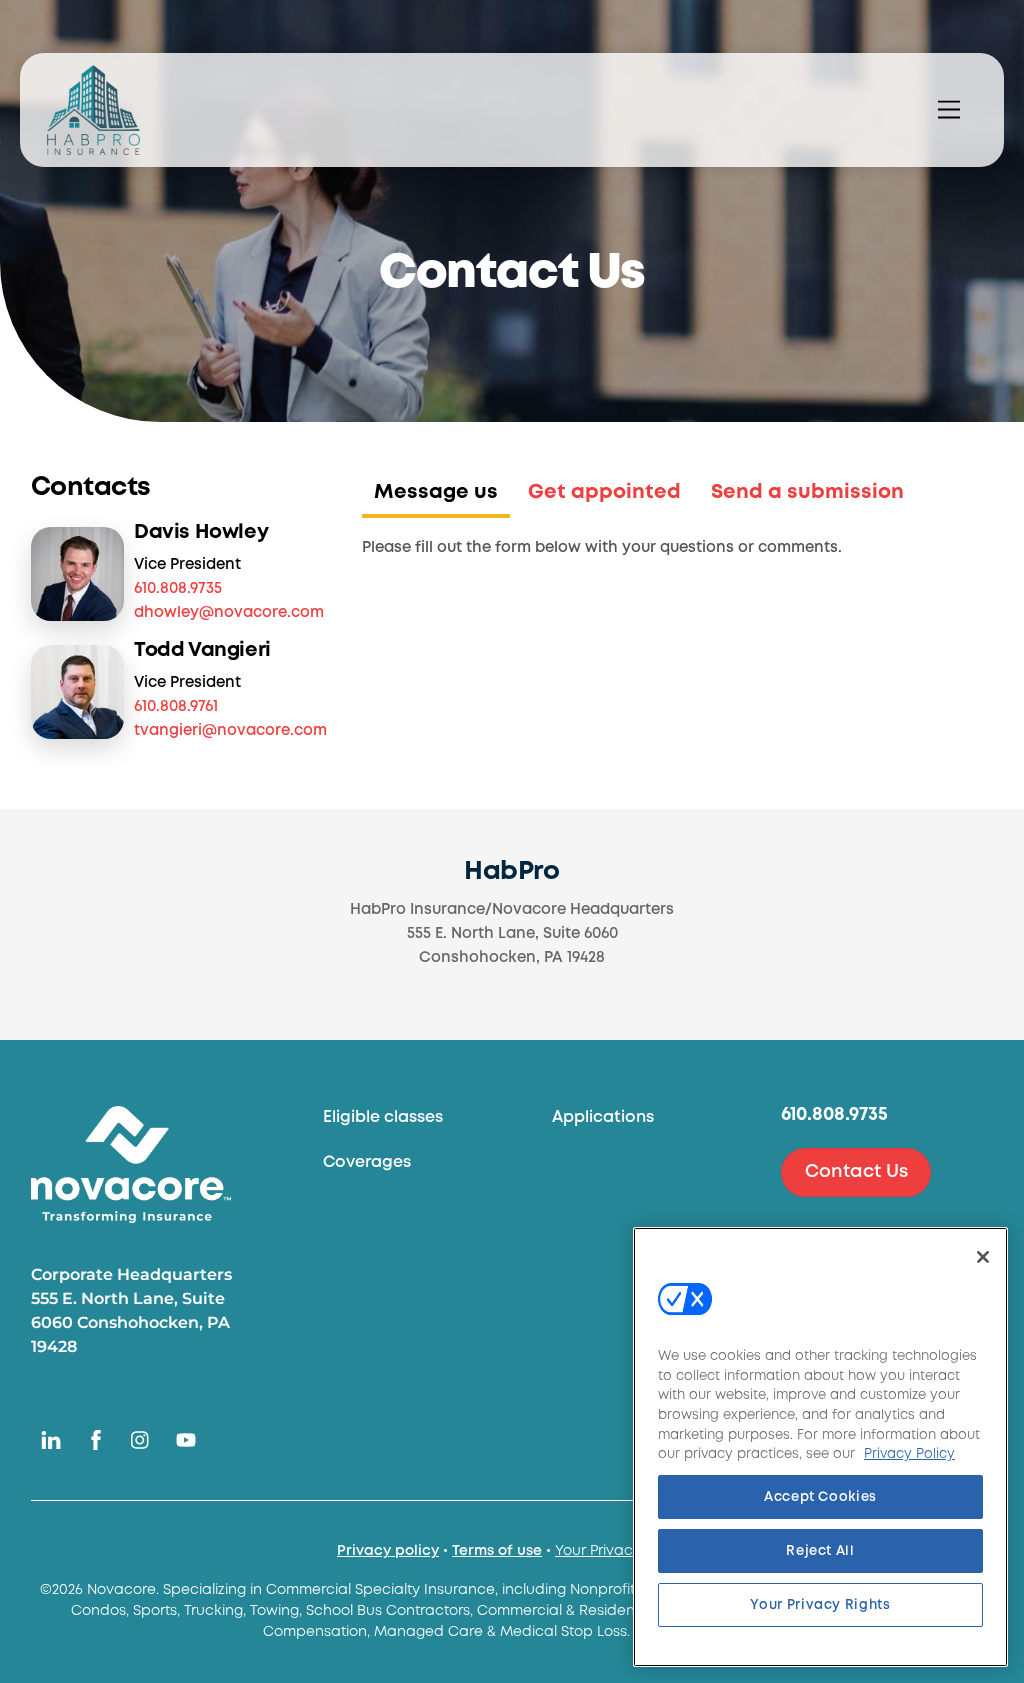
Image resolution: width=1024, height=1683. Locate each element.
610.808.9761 (176, 707)
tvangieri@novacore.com (230, 731)
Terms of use (497, 1551)
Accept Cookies (820, 1497)
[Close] (983, 1257)
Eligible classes (383, 1117)
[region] (820, 1447)
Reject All (820, 1551)
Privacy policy (388, 1551)
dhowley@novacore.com (229, 613)
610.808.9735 (178, 589)
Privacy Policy (909, 1454)
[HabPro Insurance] (93, 110)
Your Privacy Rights (621, 1551)
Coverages (367, 1162)
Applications (603, 1117)
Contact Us (856, 1172)
